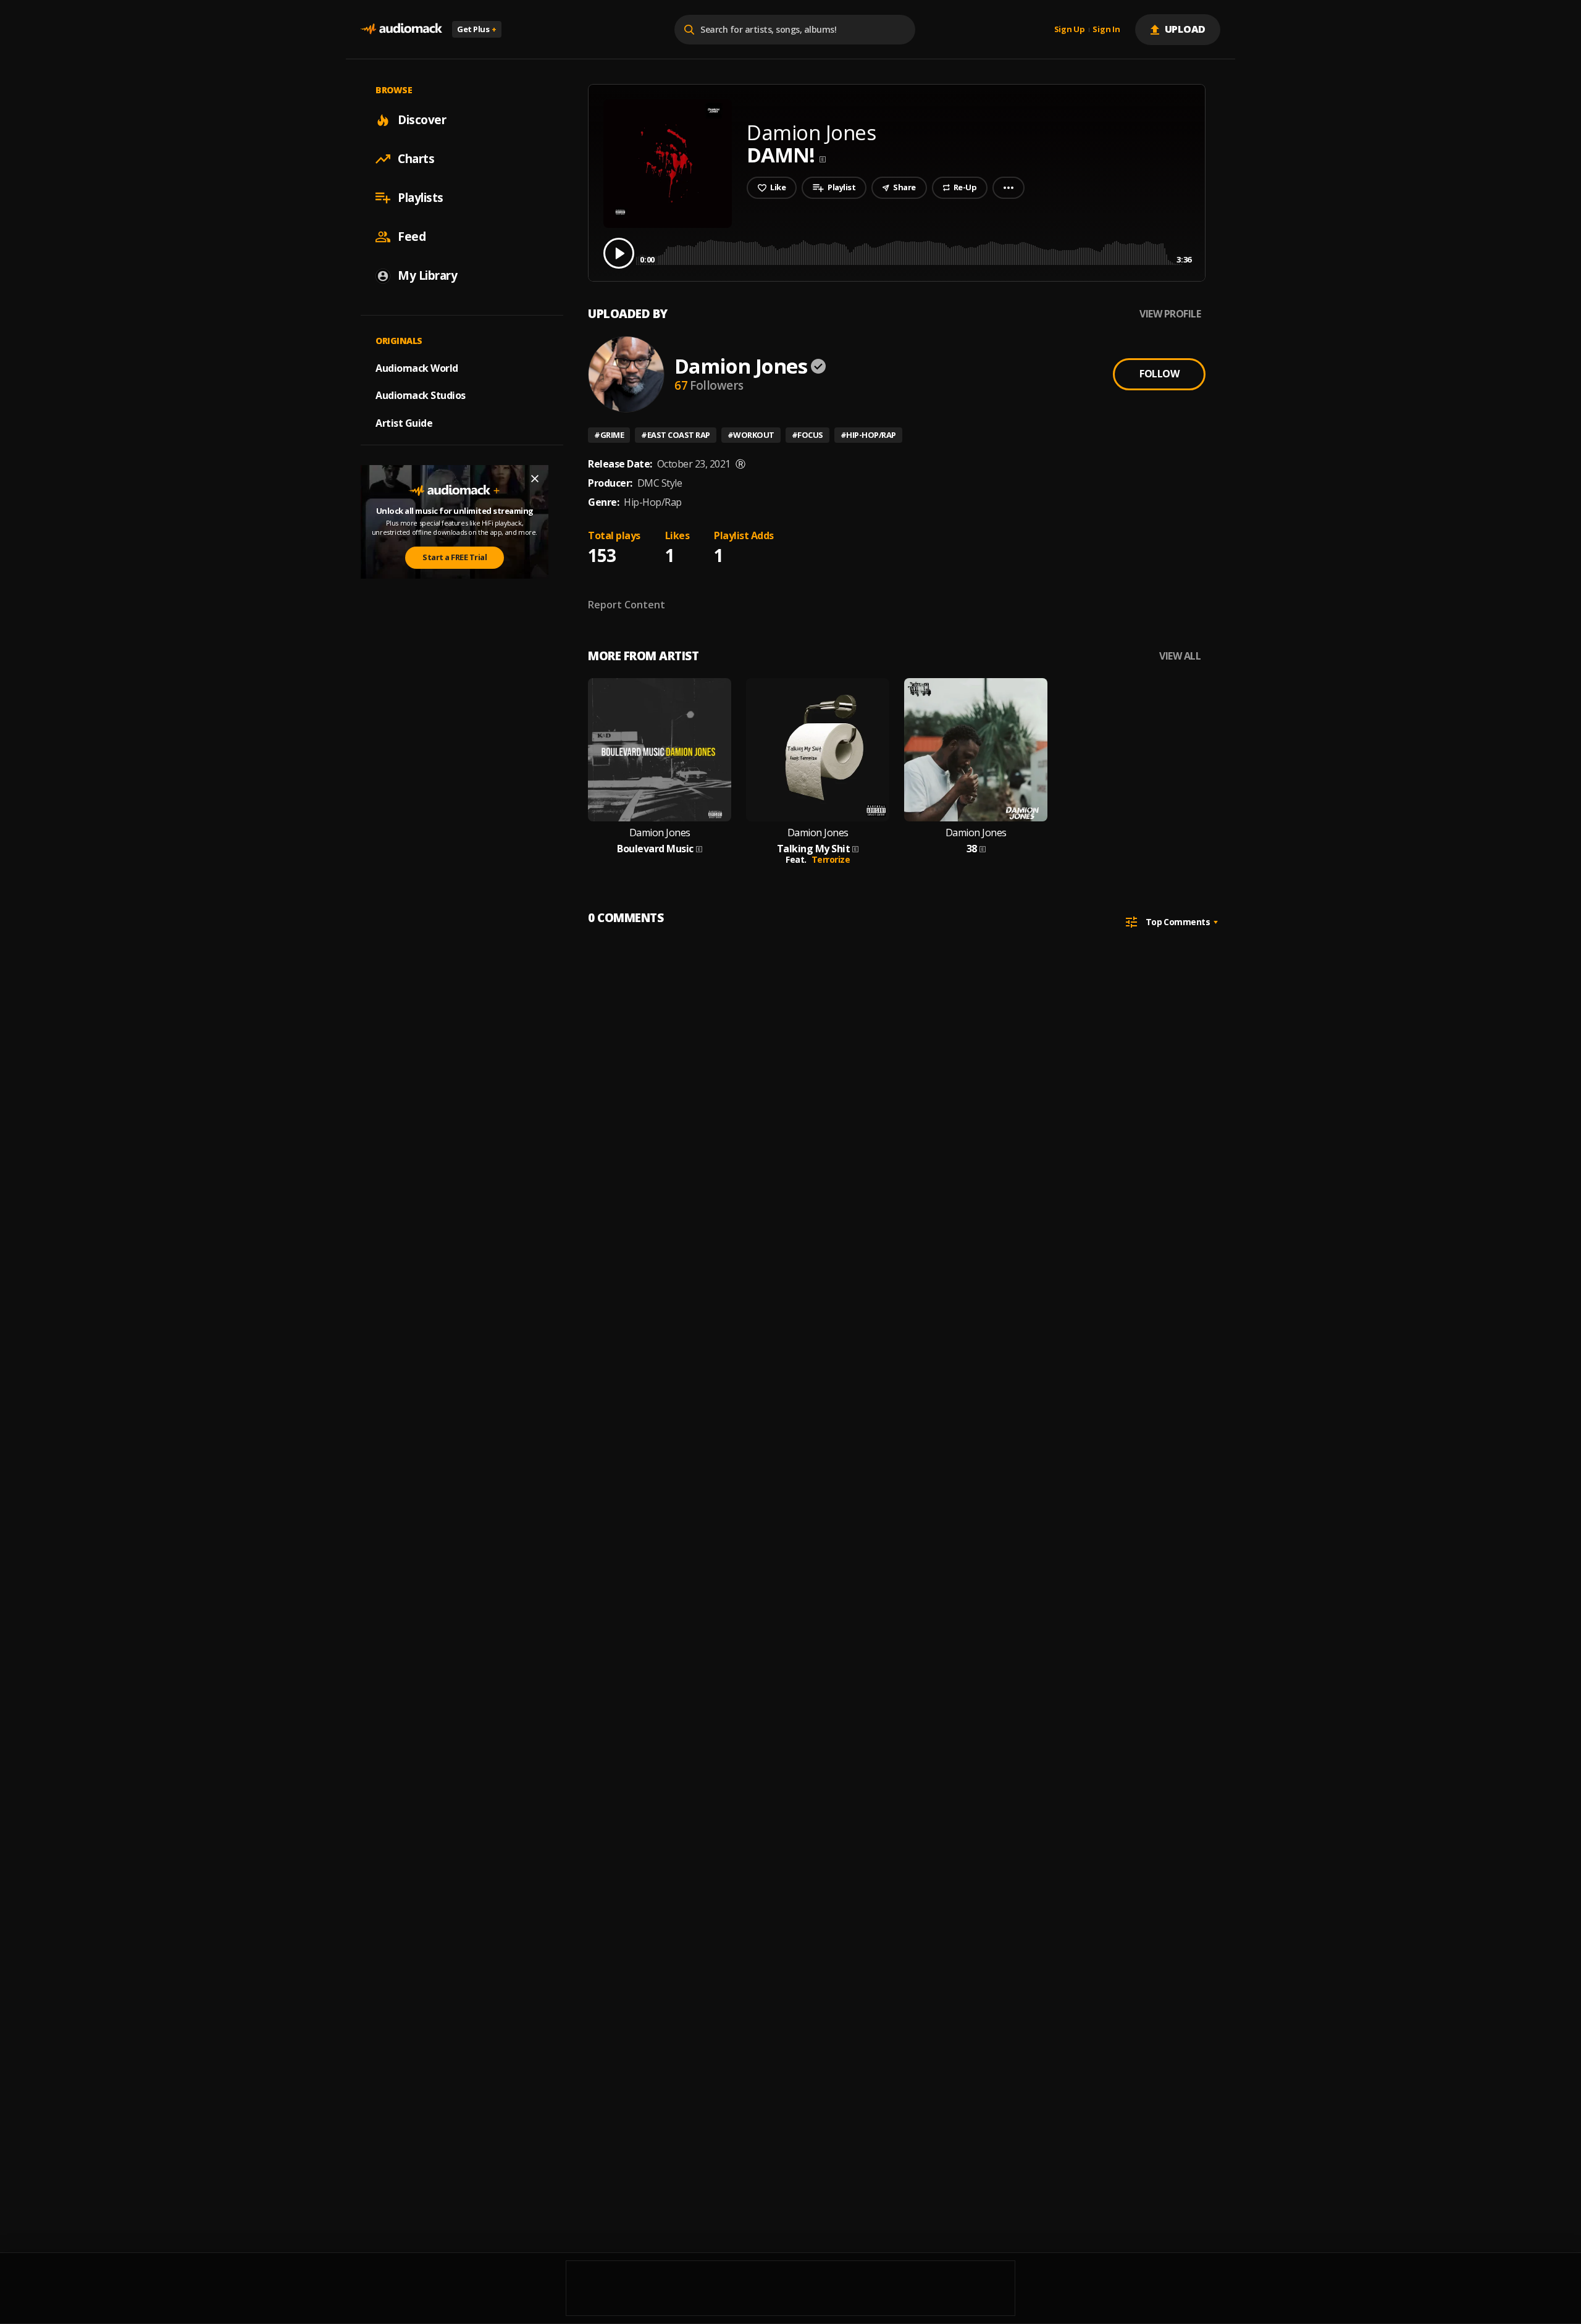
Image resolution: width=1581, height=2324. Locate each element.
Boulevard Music (655, 849)
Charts (416, 159)
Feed (412, 237)
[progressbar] (916, 252)
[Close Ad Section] (535, 479)
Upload (1185, 29)
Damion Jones (741, 366)
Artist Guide (404, 423)
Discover (422, 120)
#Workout (751, 435)
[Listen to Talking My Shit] (818, 750)
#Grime (609, 435)
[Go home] (401, 29)
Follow (1159, 374)
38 (972, 849)
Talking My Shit (814, 849)
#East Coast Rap (676, 435)
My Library (427, 275)
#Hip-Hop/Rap (868, 435)
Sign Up (1070, 30)
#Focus (807, 435)
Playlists (421, 198)
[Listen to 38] (976, 750)
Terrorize (831, 859)
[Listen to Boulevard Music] (660, 750)
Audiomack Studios (421, 395)
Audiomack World (417, 367)
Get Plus (477, 29)
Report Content (627, 605)
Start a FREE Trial (455, 557)
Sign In (1106, 30)
